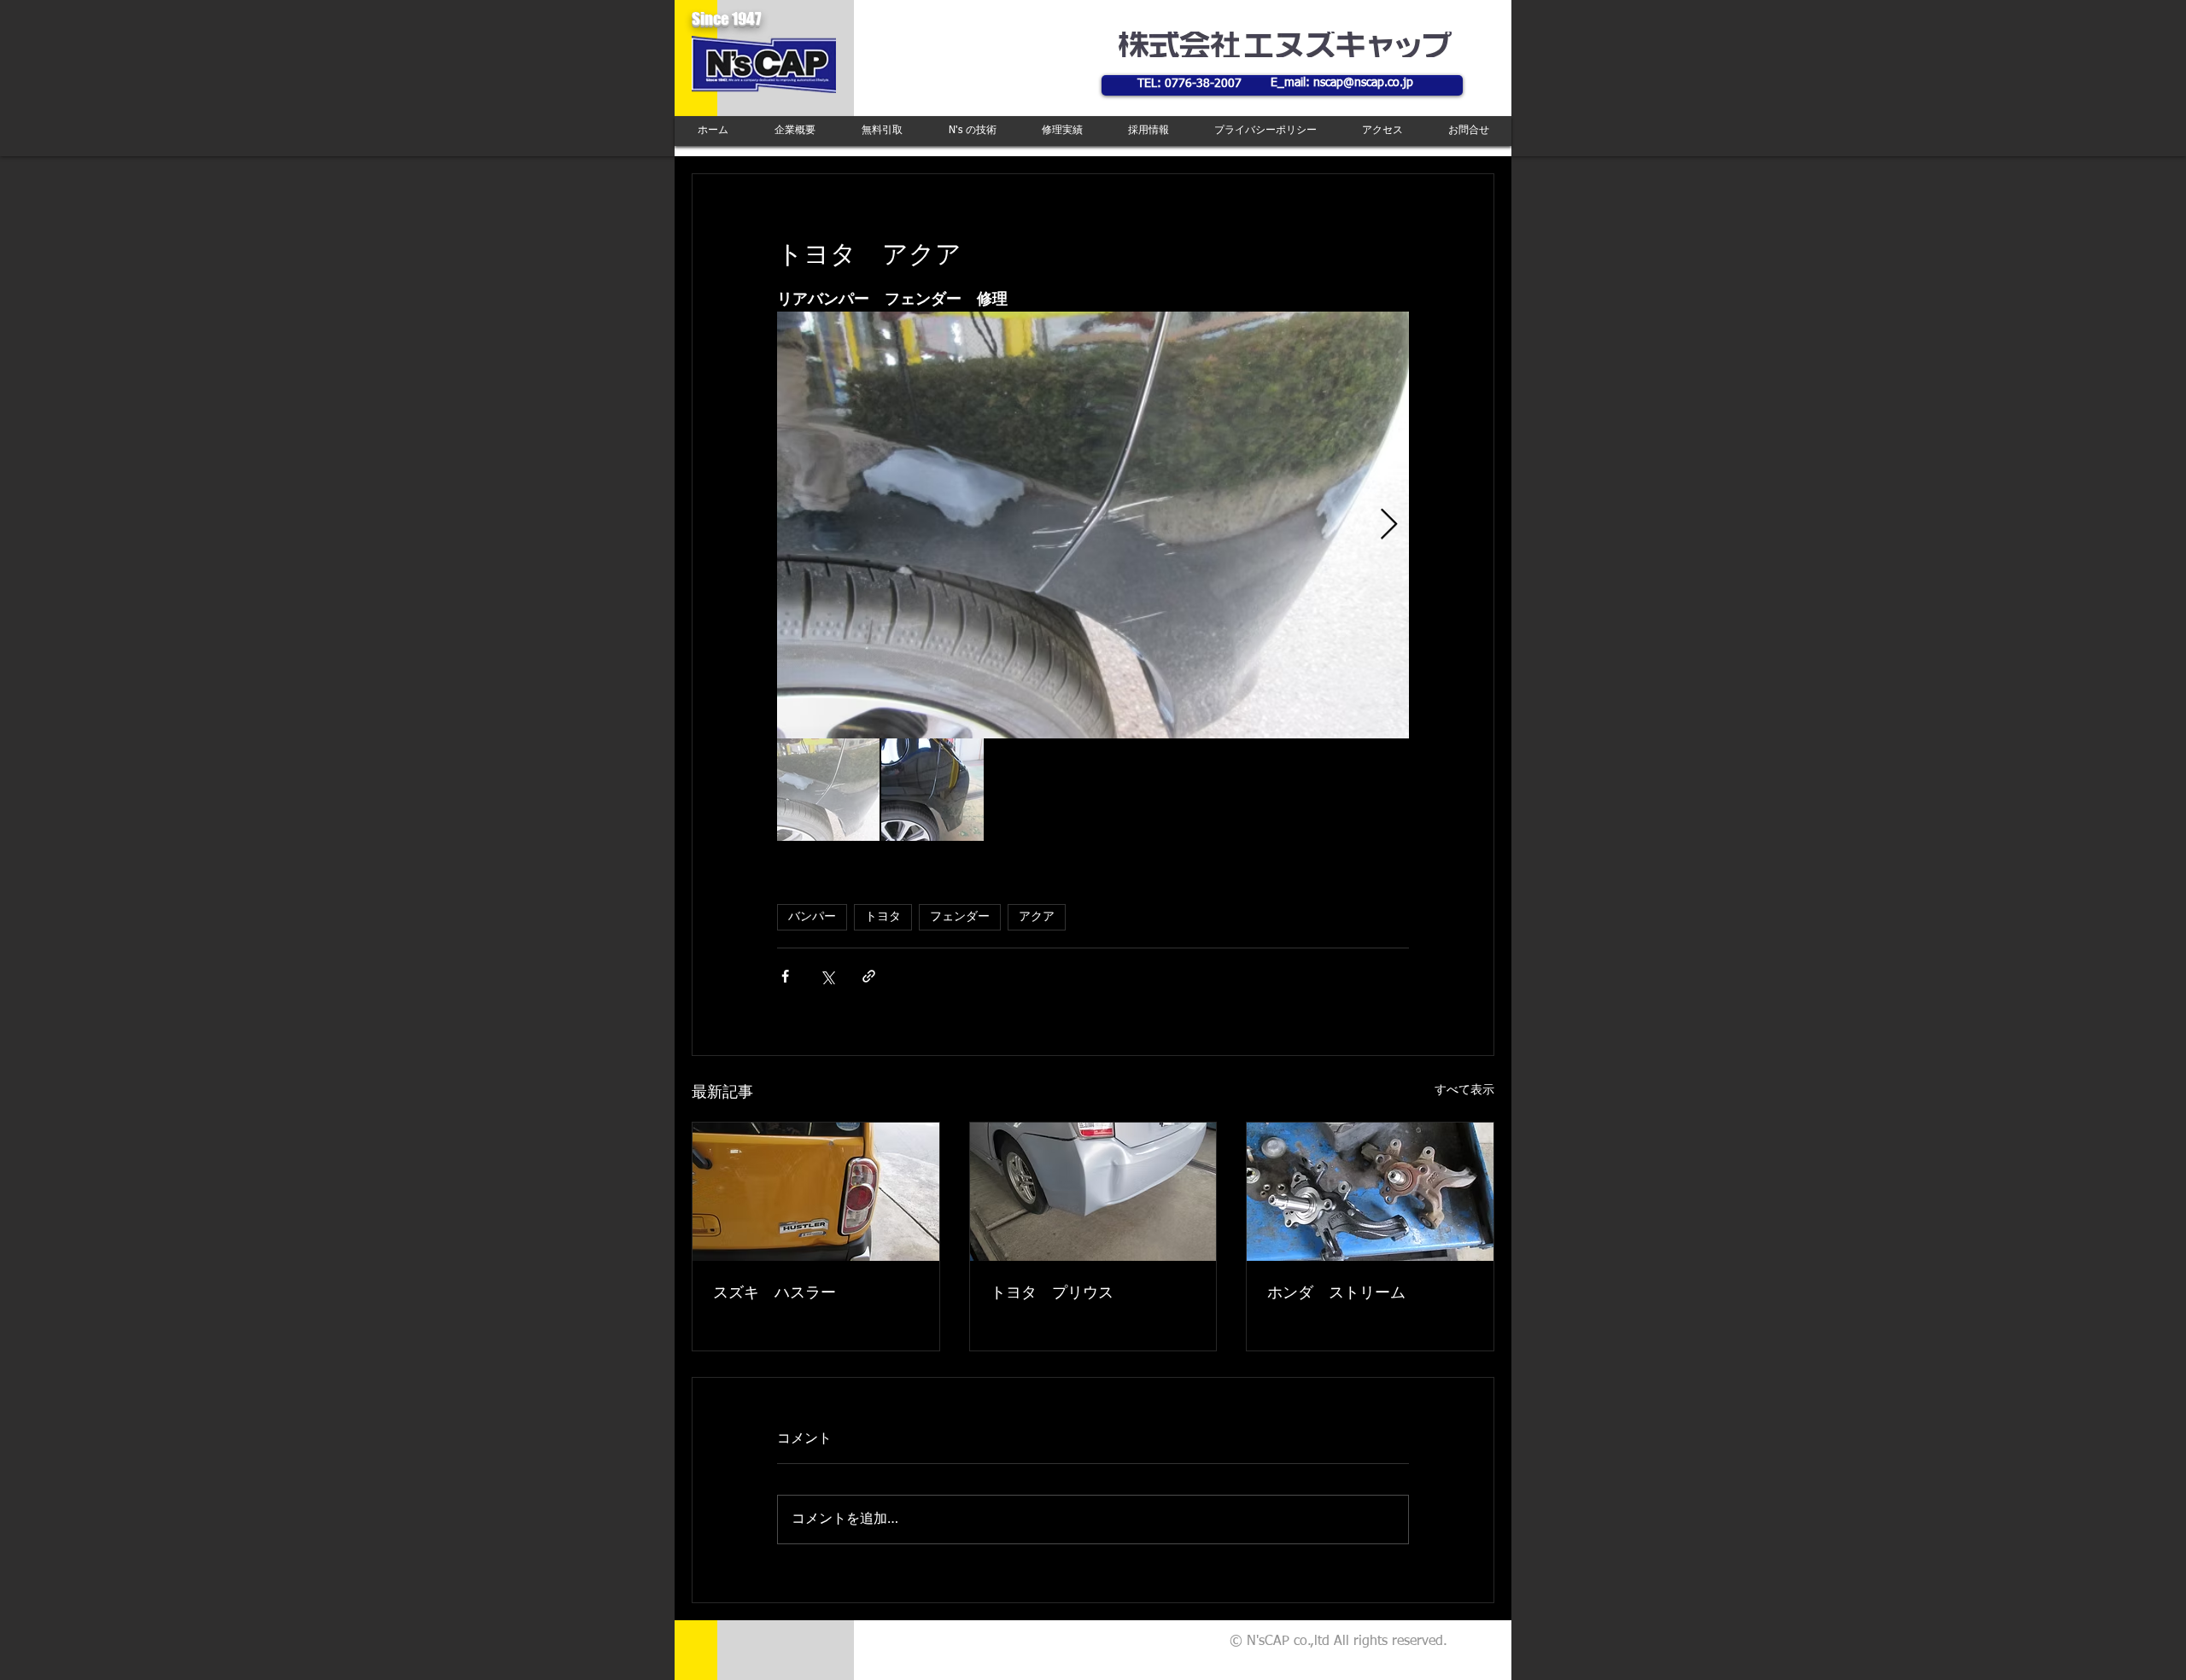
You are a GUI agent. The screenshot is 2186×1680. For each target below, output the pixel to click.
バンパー (812, 917)
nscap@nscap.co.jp (1363, 83)
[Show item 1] (828, 790)
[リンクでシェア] (869, 976)
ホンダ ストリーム (1336, 1293)
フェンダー (960, 917)
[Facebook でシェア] (785, 976)
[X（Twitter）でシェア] (827, 976)
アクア (1037, 917)
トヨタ (883, 917)
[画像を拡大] (1093, 525)
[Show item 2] (932, 790)
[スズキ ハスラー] (816, 1192)
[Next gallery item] (1389, 525)
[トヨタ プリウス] (1093, 1192)
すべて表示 (1464, 1090)
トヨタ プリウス (1052, 1293)
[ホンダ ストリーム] (1370, 1192)
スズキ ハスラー (774, 1293)
